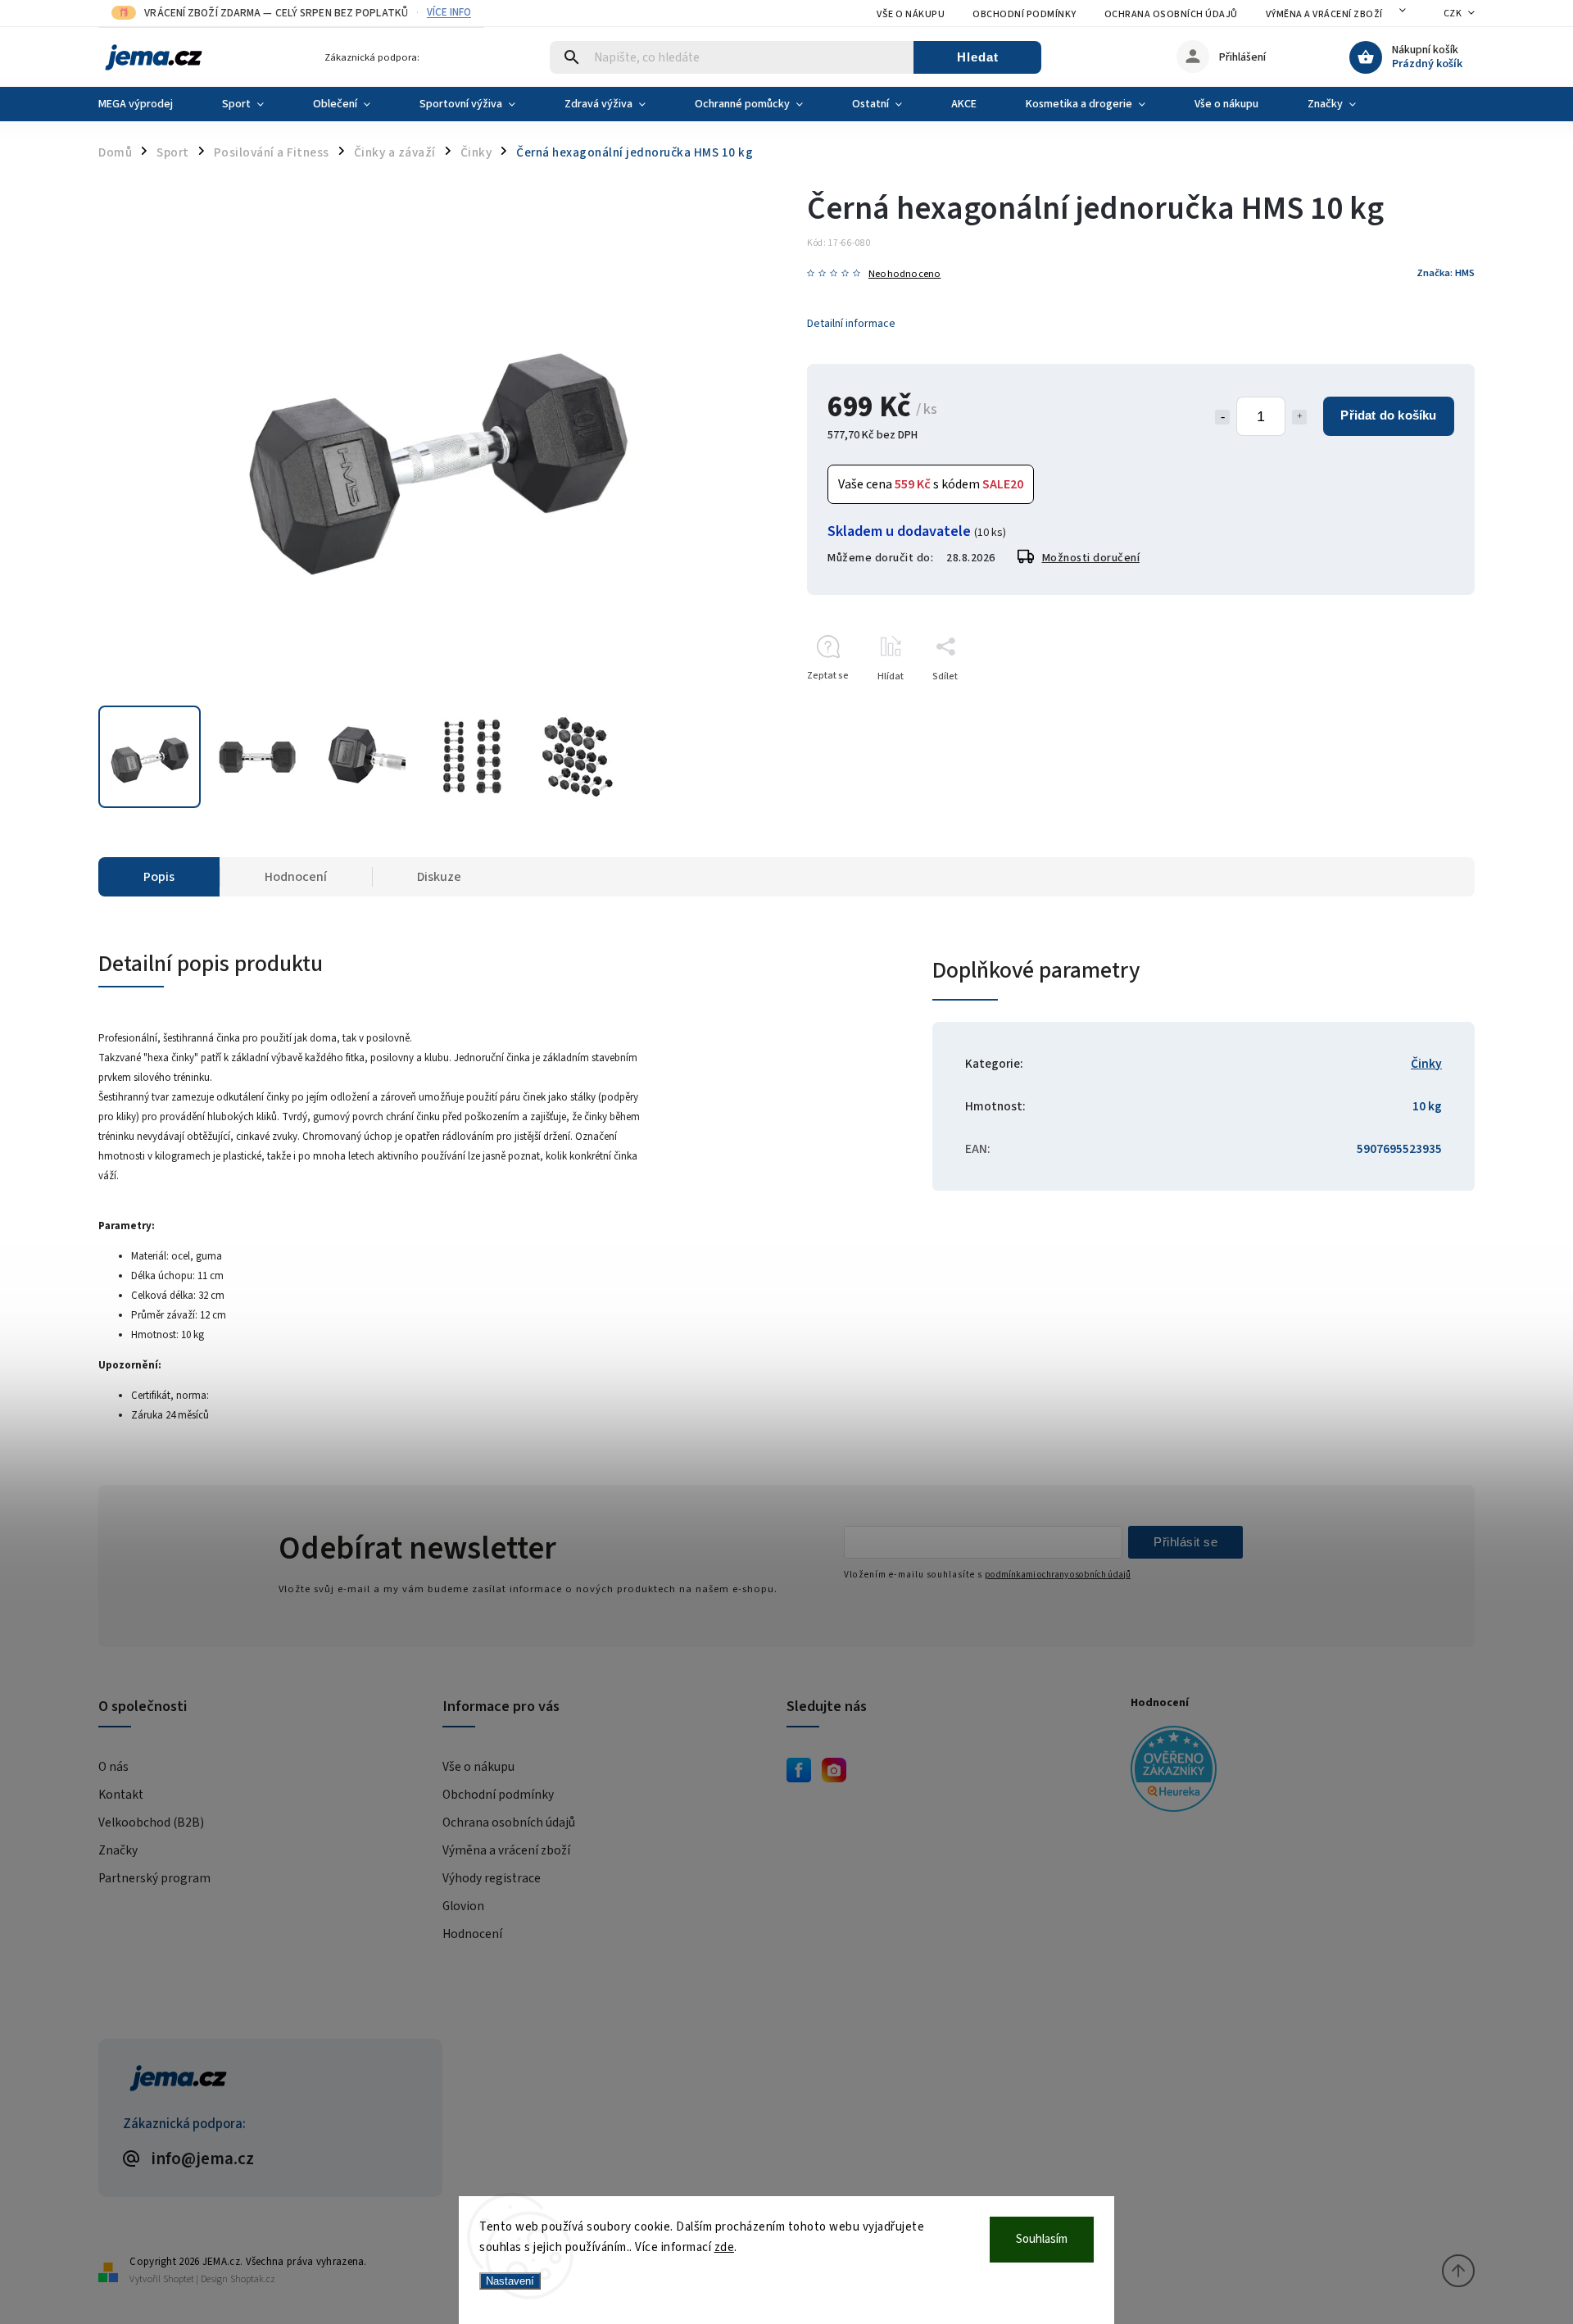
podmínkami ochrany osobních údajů (1058, 1575)
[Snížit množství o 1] (1222, 417)
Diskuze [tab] (439, 877)
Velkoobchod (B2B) (151, 1822)
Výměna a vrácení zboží (1324, 14)
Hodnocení (472, 1934)
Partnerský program (154, 1878)
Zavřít (1424, 705)
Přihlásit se (1185, 1542)
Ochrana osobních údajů (1171, 14)
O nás (113, 1767)
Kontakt (121, 1795)
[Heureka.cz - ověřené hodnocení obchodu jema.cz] (1296, 1771)
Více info (449, 13)
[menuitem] (148, 104)
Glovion (463, 1906)
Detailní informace (851, 324)
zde (725, 2247)
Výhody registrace (492, 1878)
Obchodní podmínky (1024, 14)
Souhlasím (1042, 2239)
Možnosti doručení (1091, 558)
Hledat (978, 57)
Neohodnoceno (904, 274)
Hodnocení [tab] (296, 877)
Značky (118, 1850)
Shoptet (179, 2279)
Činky (1426, 1064)
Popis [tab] (159, 877)
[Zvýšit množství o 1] (1299, 417)
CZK (1453, 14)
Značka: (1446, 273)
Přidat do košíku (1388, 415)
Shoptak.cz (253, 2279)
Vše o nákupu (911, 14)
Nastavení (510, 2281)
